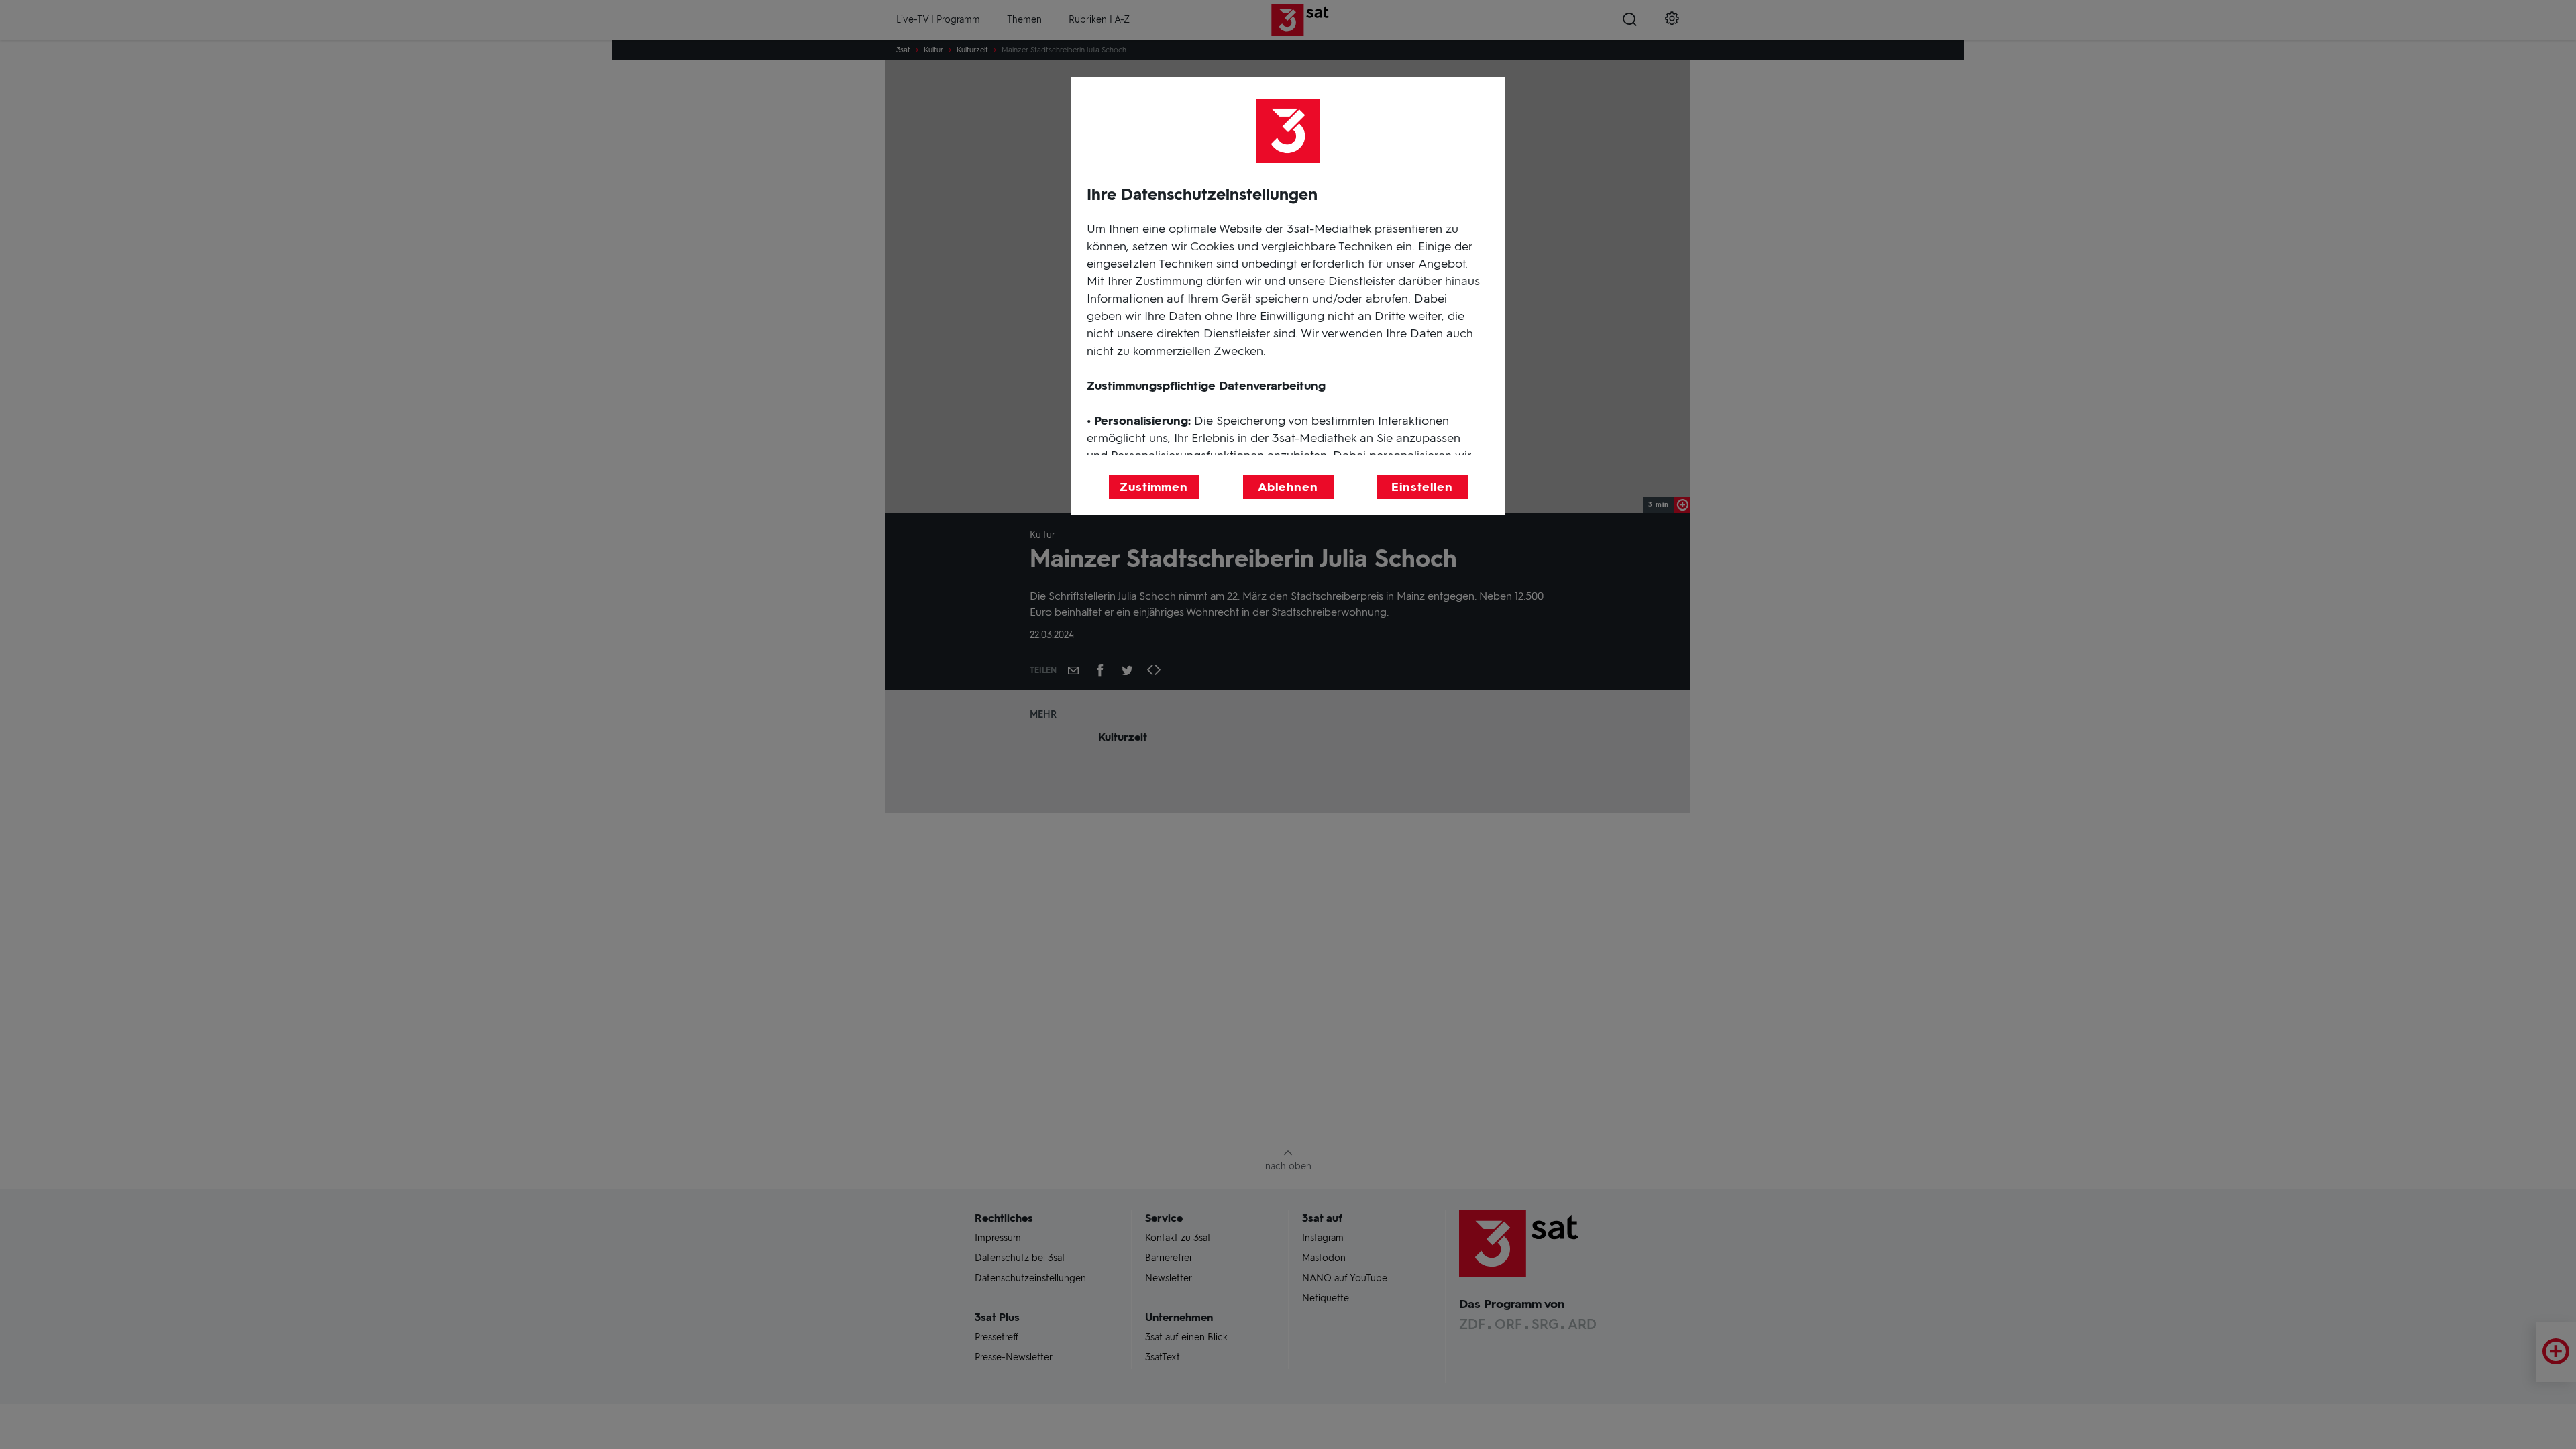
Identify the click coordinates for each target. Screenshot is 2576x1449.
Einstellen (1422, 487)
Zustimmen (1154, 487)
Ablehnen (1288, 487)
